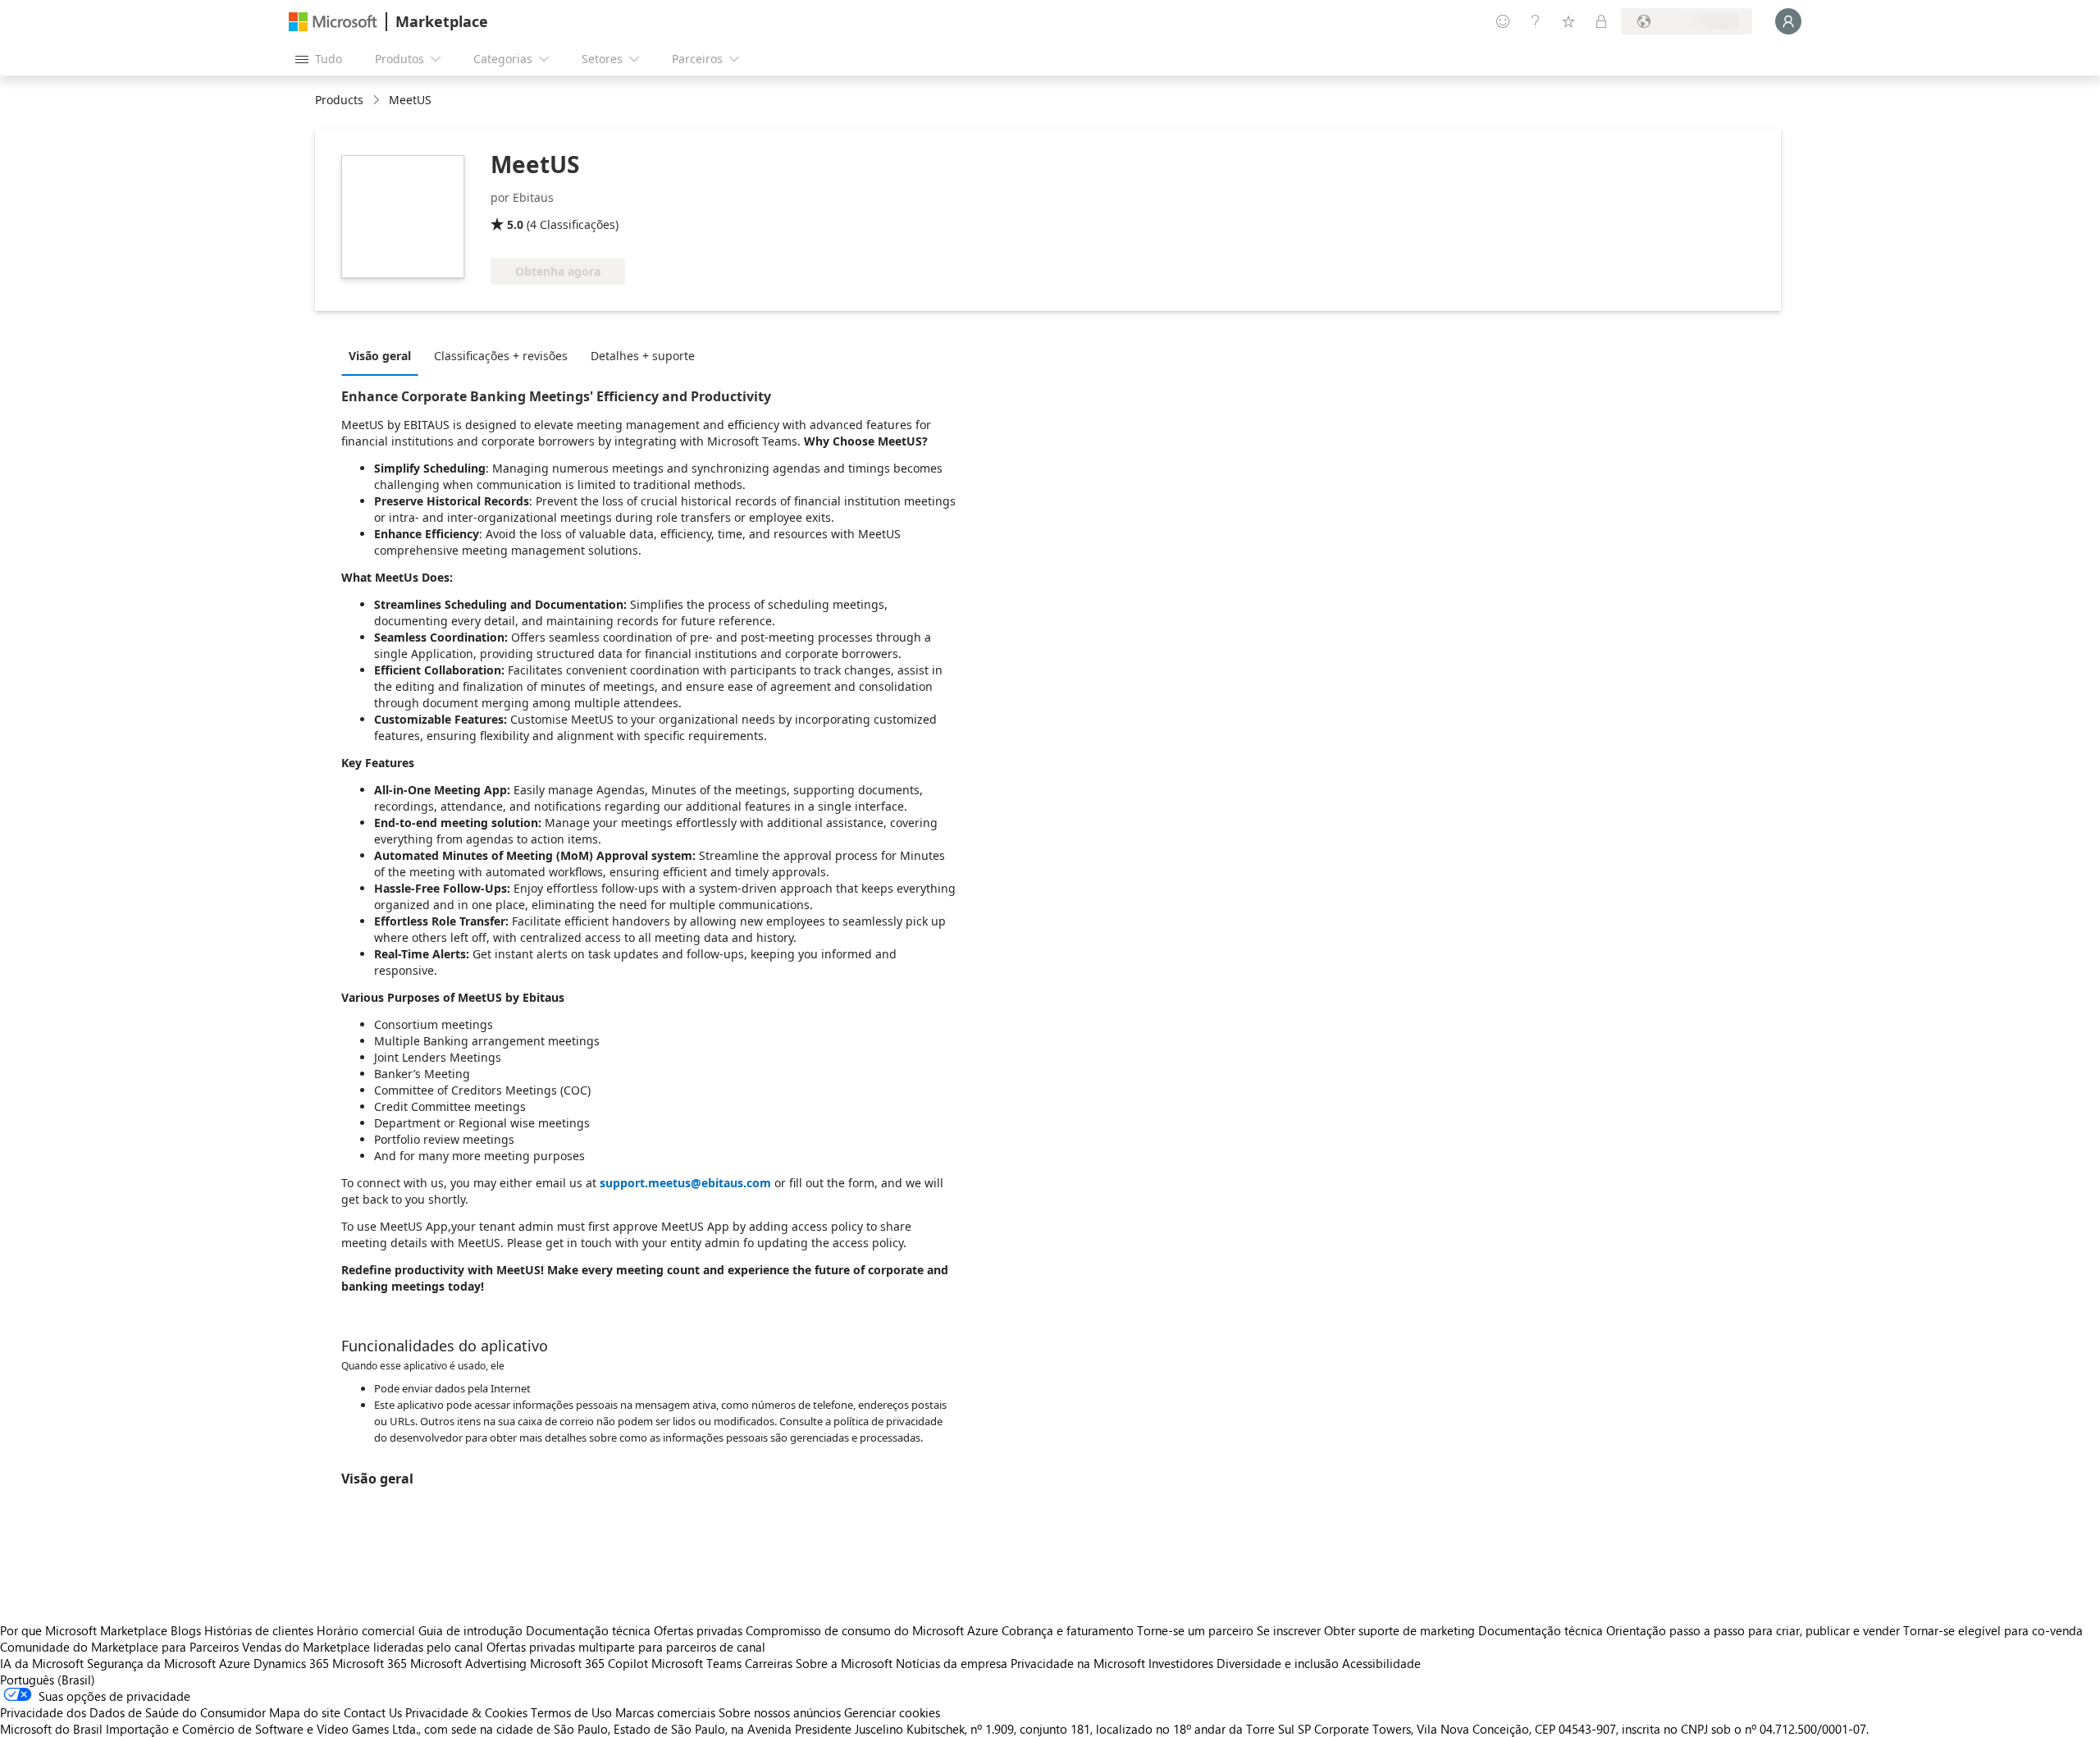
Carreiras (769, 1663)
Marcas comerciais (665, 1712)
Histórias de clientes (259, 1630)
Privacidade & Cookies (466, 1712)
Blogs (186, 1630)
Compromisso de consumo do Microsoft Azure (874, 1630)
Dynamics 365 (291, 1663)
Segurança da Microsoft (151, 1663)
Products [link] (339, 100)
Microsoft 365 (370, 1663)
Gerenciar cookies (892, 1712)
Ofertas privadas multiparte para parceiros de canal (626, 1647)
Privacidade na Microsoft (1078, 1663)
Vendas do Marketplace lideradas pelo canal (363, 1647)
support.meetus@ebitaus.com (685, 1183)
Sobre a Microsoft (844, 1663)
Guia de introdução (470, 1630)
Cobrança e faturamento (1068, 1630)
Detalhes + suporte (643, 356)
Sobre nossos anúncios (780, 1712)
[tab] (384, 355)
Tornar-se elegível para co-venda (1993, 1630)
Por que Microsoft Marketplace (84, 1630)
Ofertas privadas (698, 1630)
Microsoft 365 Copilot (589, 1663)
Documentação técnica (588, 1630)
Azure (235, 1663)
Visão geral (380, 356)
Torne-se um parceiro (1195, 1630)
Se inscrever (1289, 1630)
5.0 (515, 224)
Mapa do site (305, 1712)
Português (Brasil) (48, 1680)
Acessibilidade (1381, 1663)
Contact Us (373, 1712)
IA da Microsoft (42, 1663)
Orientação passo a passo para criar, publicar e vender (1753, 1630)
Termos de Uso (571, 1712)
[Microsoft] (333, 22)
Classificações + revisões (501, 356)
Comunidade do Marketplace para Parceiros (119, 1647)
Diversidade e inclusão (1278, 1663)
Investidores (1181, 1663)
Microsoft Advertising (468, 1663)
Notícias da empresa (952, 1663)
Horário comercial (366, 1630)
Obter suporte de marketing (1399, 1630)
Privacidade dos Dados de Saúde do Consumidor (133, 1712)
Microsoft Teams (696, 1663)
